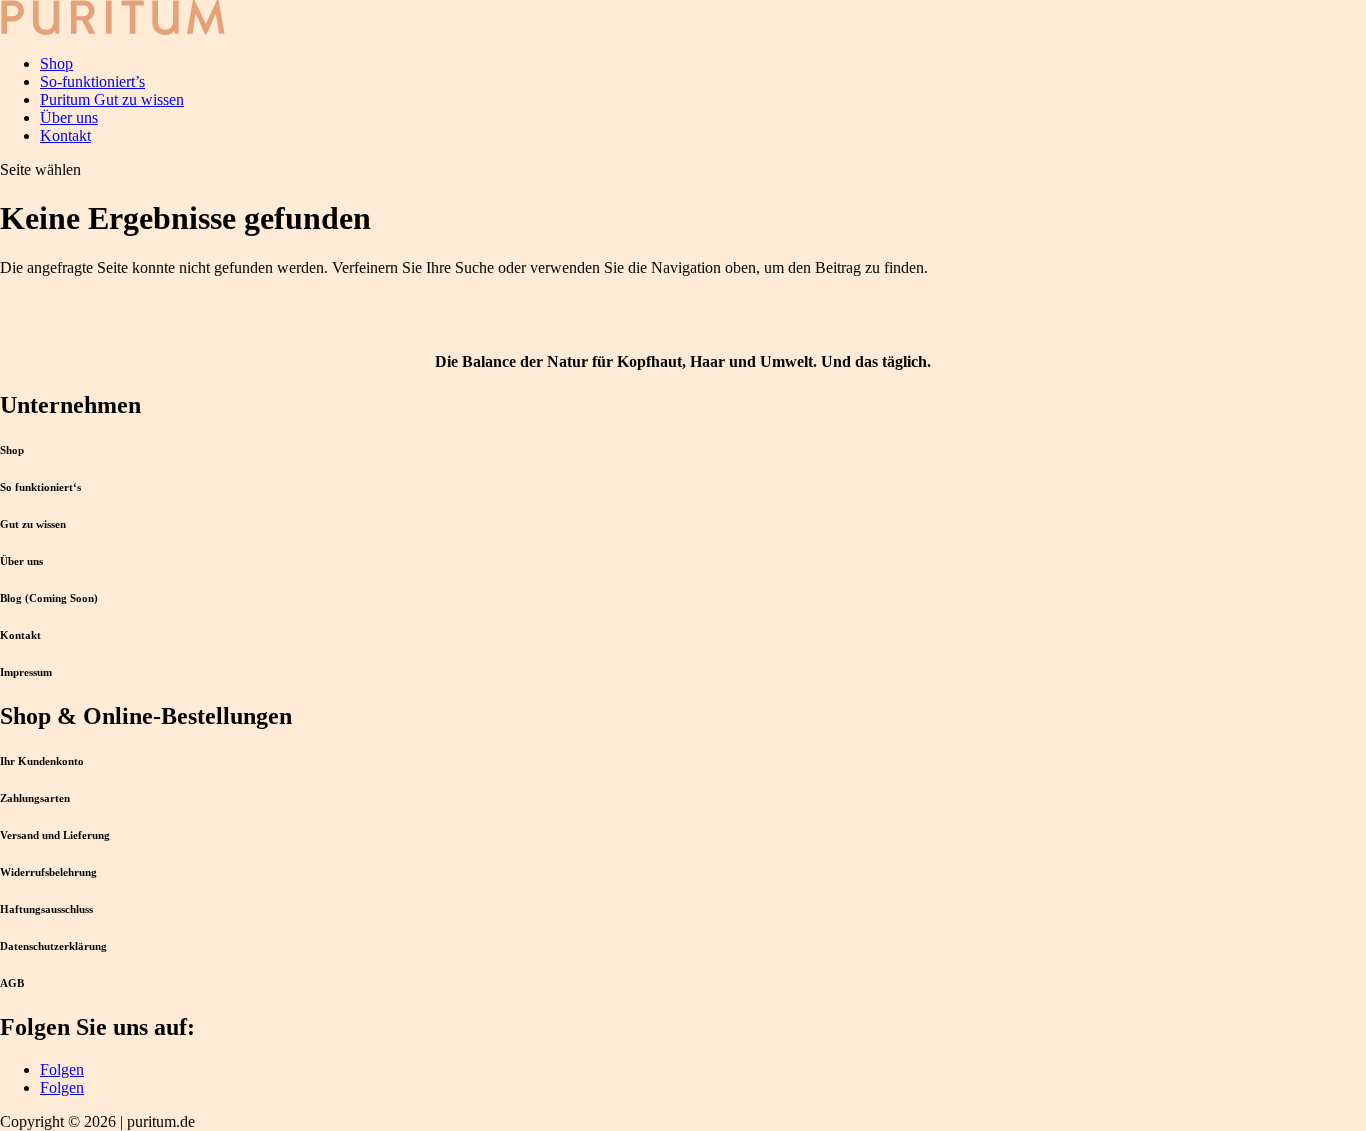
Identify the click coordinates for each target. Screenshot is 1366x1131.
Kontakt (65, 135)
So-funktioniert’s (92, 81)
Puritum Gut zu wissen (112, 99)
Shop (56, 63)
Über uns (69, 117)
